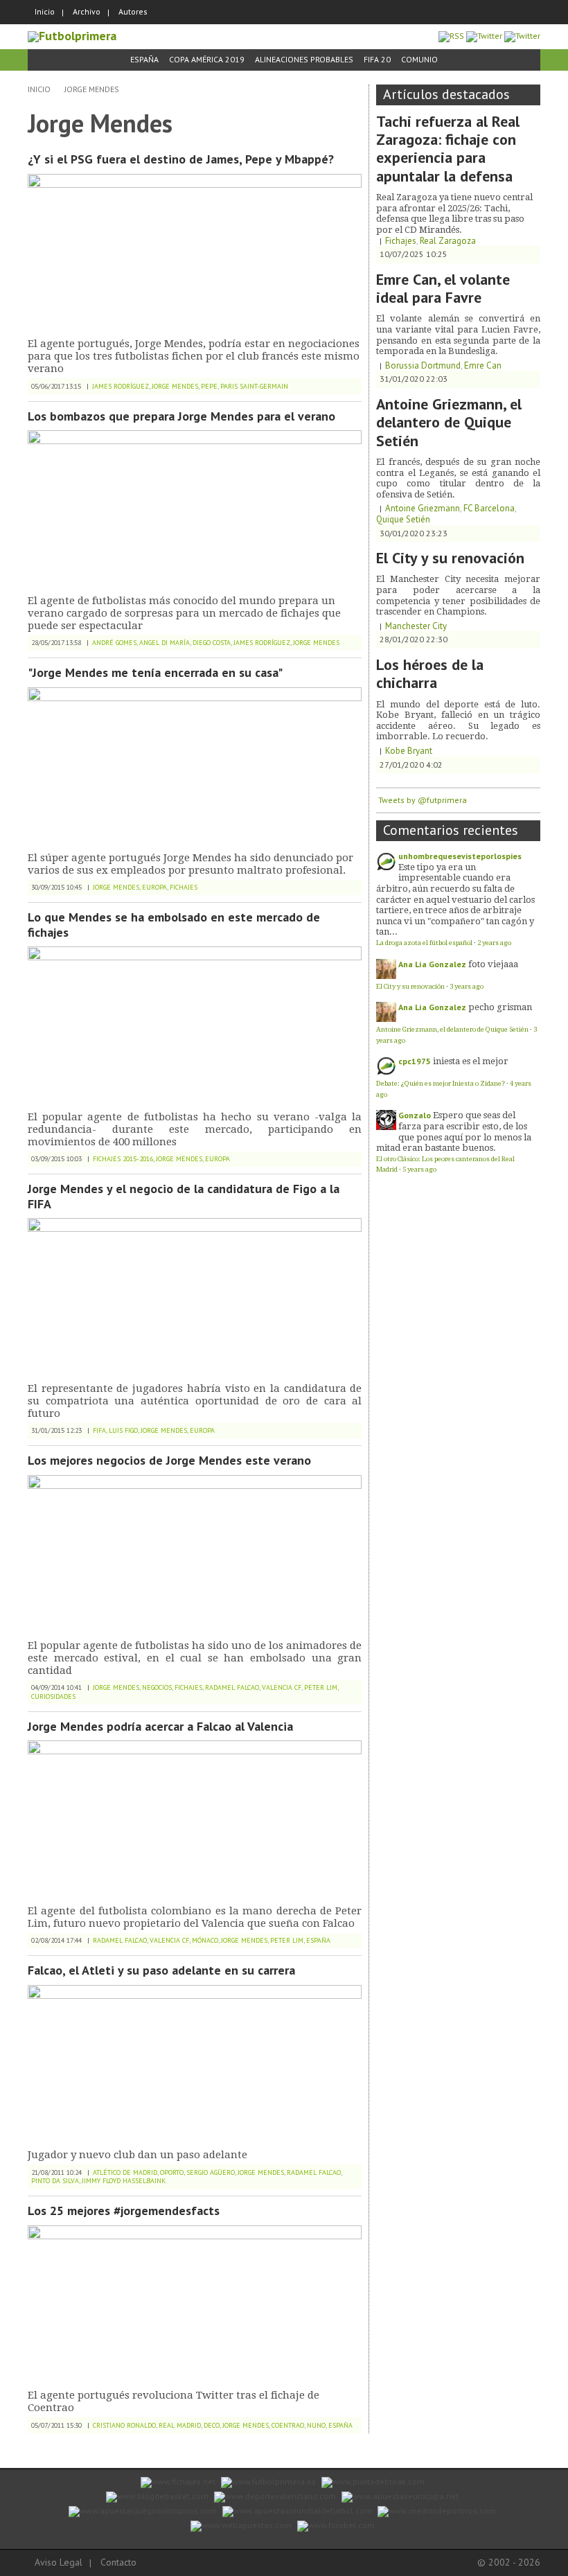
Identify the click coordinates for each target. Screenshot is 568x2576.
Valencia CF (282, 1687)
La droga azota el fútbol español (424, 943)
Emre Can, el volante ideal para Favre (443, 288)
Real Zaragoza (448, 241)
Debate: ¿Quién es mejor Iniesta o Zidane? (441, 1083)
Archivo (87, 11)
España (144, 59)
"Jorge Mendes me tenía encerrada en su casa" (155, 672)
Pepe (209, 386)
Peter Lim (321, 1687)
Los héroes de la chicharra (430, 673)
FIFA (99, 1430)
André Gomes (114, 643)
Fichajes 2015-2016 (123, 1159)
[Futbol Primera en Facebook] (484, 36)
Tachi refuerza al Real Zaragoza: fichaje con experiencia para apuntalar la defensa (448, 149)
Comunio (419, 59)
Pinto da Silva (55, 2181)
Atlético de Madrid (125, 2172)
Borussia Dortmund (423, 365)
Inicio (45, 11)
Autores (133, 11)
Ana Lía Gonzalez (432, 964)
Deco (212, 2425)
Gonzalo (415, 1115)
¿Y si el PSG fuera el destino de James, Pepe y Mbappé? (181, 159)
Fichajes (184, 887)
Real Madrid (180, 2425)
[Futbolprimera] (72, 36)
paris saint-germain (254, 386)
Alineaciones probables (304, 59)
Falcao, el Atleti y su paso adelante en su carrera (161, 1970)
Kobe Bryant (409, 751)
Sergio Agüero (211, 2172)
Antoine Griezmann (423, 508)
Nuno (316, 2425)
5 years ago (419, 1169)
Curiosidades (53, 1696)
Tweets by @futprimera (423, 800)
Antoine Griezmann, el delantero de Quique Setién (449, 422)
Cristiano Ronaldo (124, 2425)
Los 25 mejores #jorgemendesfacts (124, 2211)
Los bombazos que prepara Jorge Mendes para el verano (181, 416)
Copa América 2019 (207, 59)
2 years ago (494, 943)
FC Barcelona (489, 508)
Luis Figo (123, 1430)
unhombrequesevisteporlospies (460, 856)
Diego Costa (212, 643)
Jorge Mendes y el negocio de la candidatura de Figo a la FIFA (184, 1196)
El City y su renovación (450, 558)
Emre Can (483, 365)
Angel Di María (165, 643)
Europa (154, 887)
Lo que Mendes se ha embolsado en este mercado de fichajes (174, 925)
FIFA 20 (377, 59)
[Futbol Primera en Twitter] (522, 36)
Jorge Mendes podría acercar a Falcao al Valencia (160, 1726)
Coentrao (288, 2425)
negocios (157, 1687)
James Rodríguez (121, 386)
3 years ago (467, 986)
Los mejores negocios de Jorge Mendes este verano (169, 1460)
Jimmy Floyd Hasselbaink (124, 2181)
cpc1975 (415, 1061)
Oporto (172, 2172)
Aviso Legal (59, 2562)
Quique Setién (403, 519)
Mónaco (205, 1940)
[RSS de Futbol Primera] (451, 36)
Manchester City (416, 626)
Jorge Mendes (92, 89)
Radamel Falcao (232, 1687)
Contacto (118, 2562)
